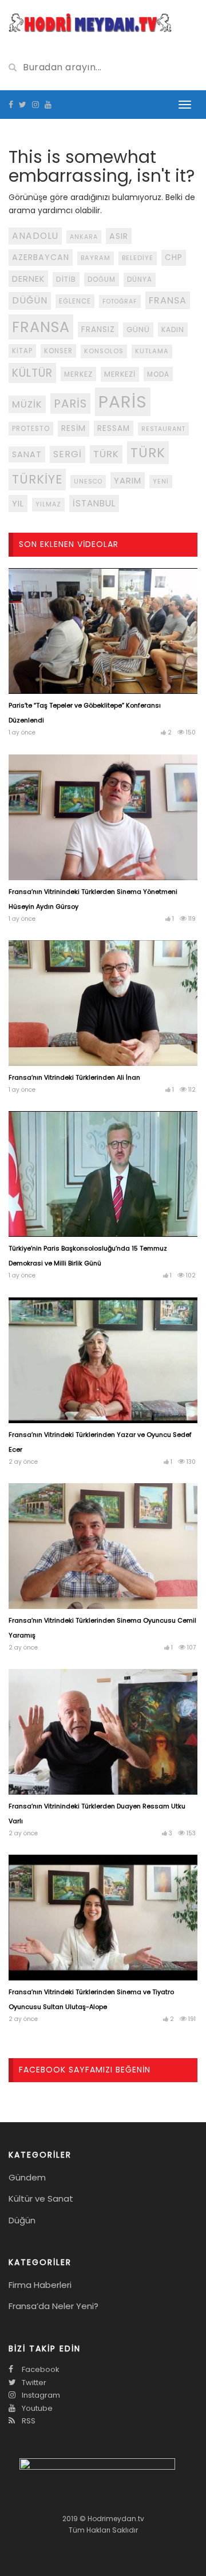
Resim (74, 428)
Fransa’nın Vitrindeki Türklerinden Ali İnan (74, 1077)
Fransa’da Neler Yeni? (54, 2306)
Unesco (88, 482)
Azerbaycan (41, 257)
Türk (106, 454)
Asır (119, 236)
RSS (28, 2421)
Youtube (36, 2408)
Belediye (138, 258)
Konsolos (104, 351)
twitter (33, 2383)
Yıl (18, 503)
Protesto (31, 429)
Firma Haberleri (40, 2285)
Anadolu (35, 236)
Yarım (128, 480)
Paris (70, 404)
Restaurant (163, 429)
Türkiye (37, 479)
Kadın (173, 330)
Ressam (114, 428)
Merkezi (120, 374)
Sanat (27, 454)
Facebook (40, 2369)
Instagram (40, 2395)
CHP (174, 257)
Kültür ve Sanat (41, 2198)
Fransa (168, 300)
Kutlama (152, 351)
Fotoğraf (120, 301)
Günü (138, 330)
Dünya (140, 279)
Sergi (68, 454)
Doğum (102, 279)
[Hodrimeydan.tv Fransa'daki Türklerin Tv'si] (90, 22)
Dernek (28, 279)
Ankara (84, 237)
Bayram (96, 258)
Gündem (27, 2177)
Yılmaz (48, 504)
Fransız (98, 330)
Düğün (30, 300)
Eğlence (75, 301)
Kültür (32, 373)
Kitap (22, 351)
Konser (58, 351)
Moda (158, 374)
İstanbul (94, 503)
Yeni (161, 482)
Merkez (78, 374)
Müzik (27, 404)
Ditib (66, 279)
